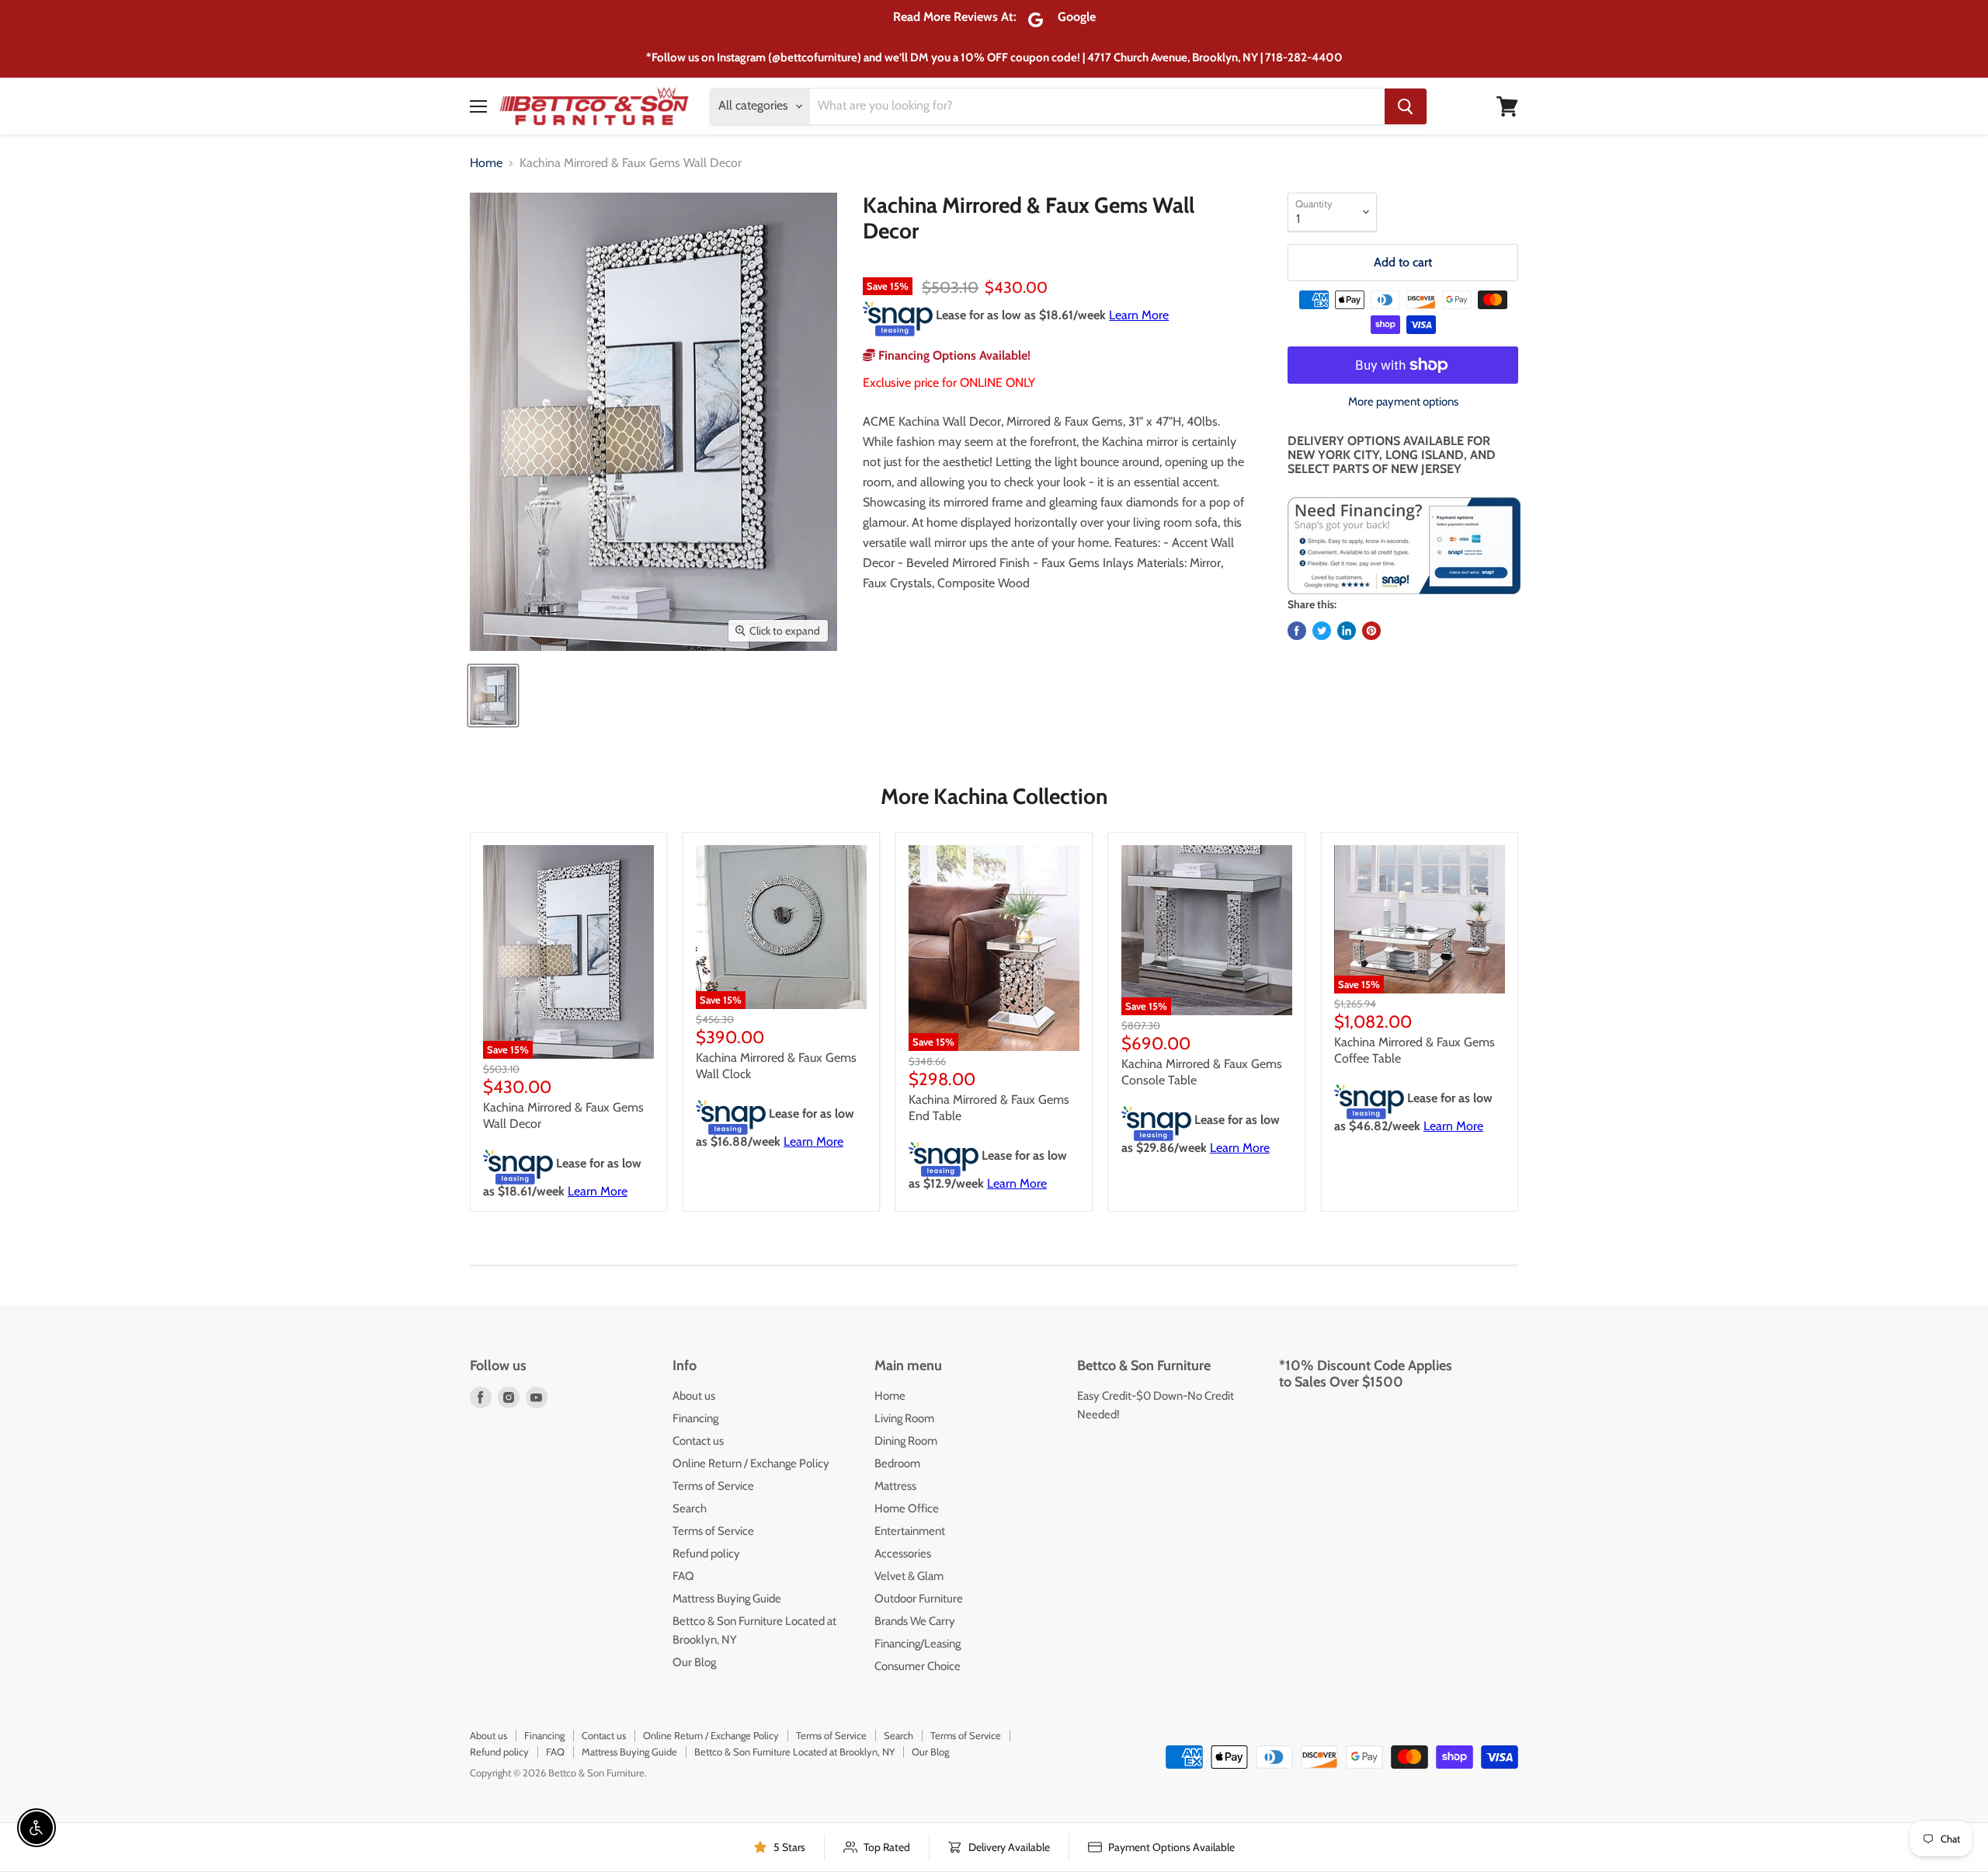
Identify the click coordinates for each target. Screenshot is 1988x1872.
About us (694, 1396)
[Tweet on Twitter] (1322, 631)
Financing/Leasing (918, 1644)
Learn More (1139, 315)
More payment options (1403, 402)
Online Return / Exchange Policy (751, 1463)
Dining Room (906, 1441)
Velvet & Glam (909, 1576)
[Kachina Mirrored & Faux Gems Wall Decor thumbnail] (493, 696)
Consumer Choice (918, 1666)
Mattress (895, 1486)
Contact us (698, 1441)
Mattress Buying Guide (727, 1599)
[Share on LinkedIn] (1347, 631)
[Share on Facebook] (1297, 631)
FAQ (683, 1576)
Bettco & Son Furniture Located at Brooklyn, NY (794, 1752)
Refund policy (706, 1554)
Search (690, 1508)
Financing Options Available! (953, 355)
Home (486, 163)
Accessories (903, 1554)
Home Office (907, 1508)
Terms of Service (713, 1486)
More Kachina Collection (994, 796)
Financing (695, 1418)
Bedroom (897, 1463)
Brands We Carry (915, 1621)
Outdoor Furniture (919, 1599)
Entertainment (910, 1531)
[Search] (1406, 106)
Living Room (904, 1418)
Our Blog (694, 1662)
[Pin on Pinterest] (1371, 631)
